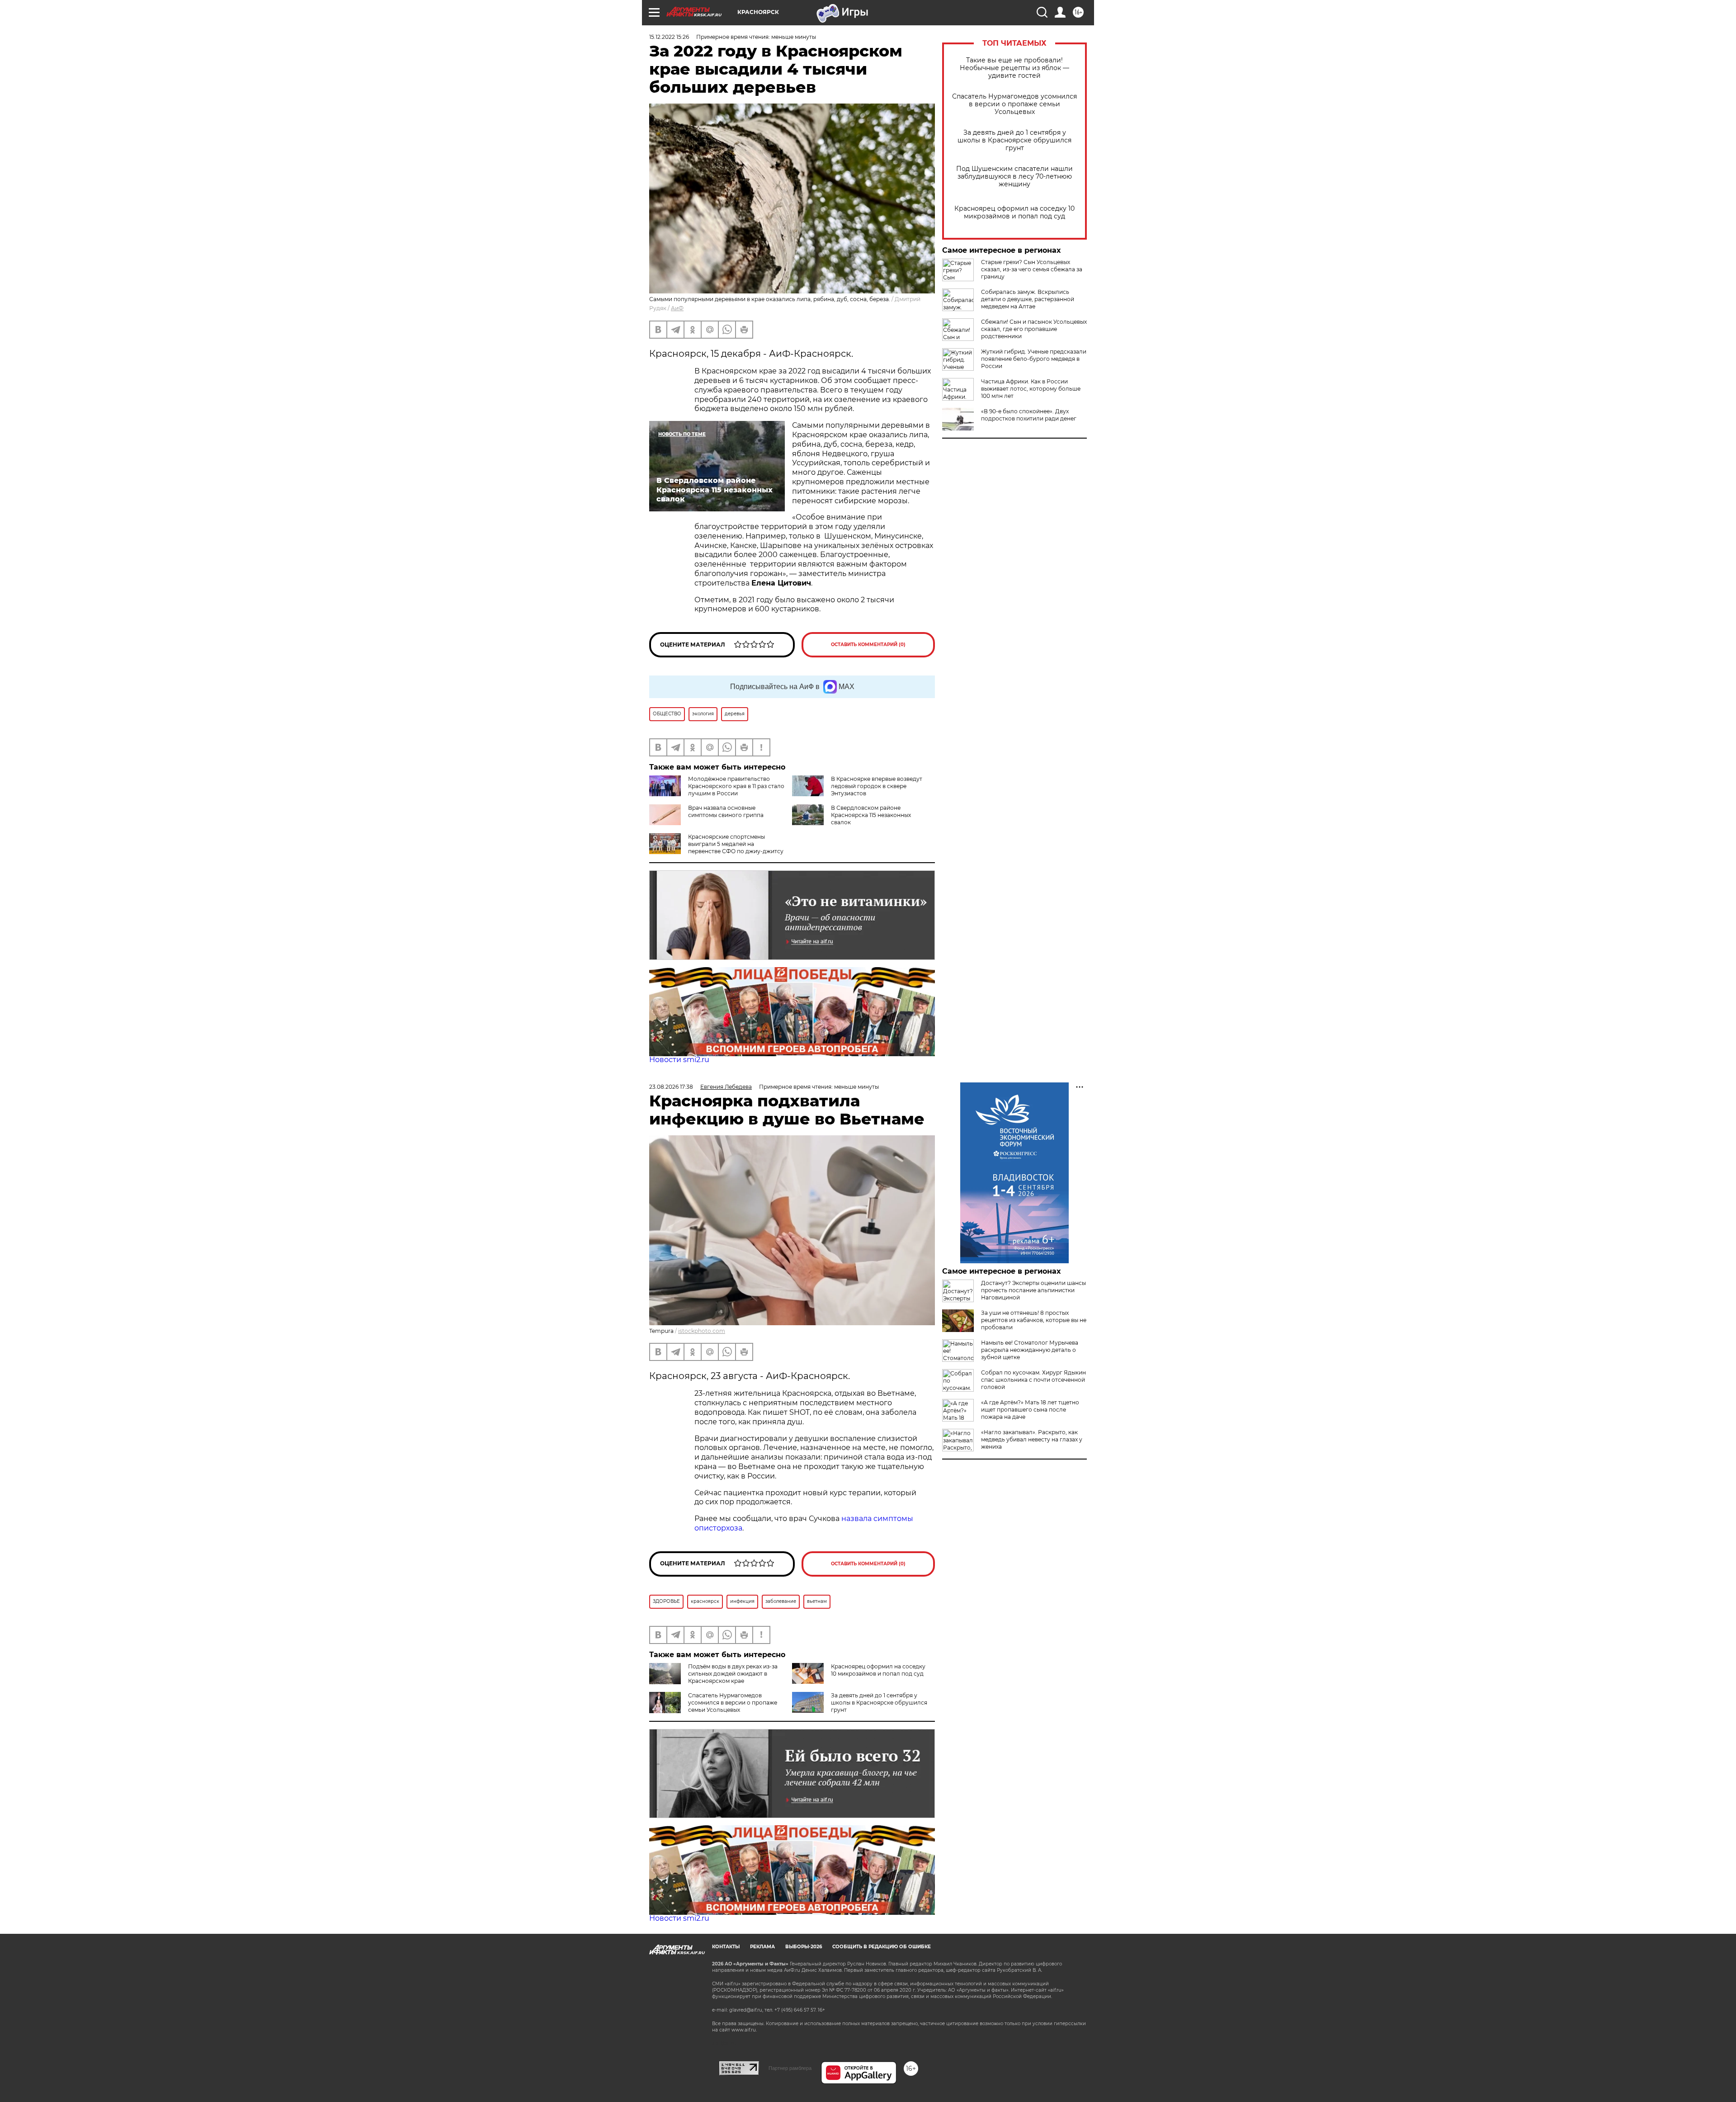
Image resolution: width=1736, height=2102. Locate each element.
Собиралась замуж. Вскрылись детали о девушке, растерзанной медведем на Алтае (1028, 299)
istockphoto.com (702, 1331)
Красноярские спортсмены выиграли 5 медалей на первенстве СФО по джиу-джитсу (736, 844)
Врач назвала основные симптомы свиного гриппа (726, 811)
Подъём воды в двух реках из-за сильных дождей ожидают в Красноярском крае (733, 1674)
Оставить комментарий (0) (868, 645)
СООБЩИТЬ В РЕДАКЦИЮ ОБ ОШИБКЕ (882, 1947)
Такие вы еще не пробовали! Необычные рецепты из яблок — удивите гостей (1014, 68)
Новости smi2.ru (679, 1060)
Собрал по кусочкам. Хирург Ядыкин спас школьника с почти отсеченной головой (1033, 1380)
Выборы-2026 (804, 1947)
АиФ (677, 308)
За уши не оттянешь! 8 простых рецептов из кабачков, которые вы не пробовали (1034, 1320)
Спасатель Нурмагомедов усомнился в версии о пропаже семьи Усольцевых (1014, 104)
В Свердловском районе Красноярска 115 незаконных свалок (871, 815)
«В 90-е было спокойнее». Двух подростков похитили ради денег (1029, 415)
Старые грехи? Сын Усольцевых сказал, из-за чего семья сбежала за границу (1032, 269)
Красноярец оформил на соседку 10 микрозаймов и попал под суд (1014, 213)
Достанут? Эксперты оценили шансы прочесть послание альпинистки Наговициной (1033, 1290)
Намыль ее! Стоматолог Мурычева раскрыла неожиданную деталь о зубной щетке (1030, 1350)
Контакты (726, 1947)
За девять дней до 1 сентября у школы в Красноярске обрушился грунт (1014, 140)
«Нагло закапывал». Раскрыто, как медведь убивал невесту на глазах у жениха (1032, 1439)
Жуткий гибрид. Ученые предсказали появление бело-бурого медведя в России (1034, 359)
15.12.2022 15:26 (669, 37)
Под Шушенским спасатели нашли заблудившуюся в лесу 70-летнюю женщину (1014, 177)
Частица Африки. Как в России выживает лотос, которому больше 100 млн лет (1031, 389)
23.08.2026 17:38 (671, 1087)
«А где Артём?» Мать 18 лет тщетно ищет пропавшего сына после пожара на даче (1030, 1410)
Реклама (762, 1947)
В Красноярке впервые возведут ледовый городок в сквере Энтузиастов (877, 786)
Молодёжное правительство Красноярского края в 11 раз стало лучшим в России (736, 786)
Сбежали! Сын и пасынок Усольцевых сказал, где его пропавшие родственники (1034, 329)
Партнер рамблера (790, 2068)
